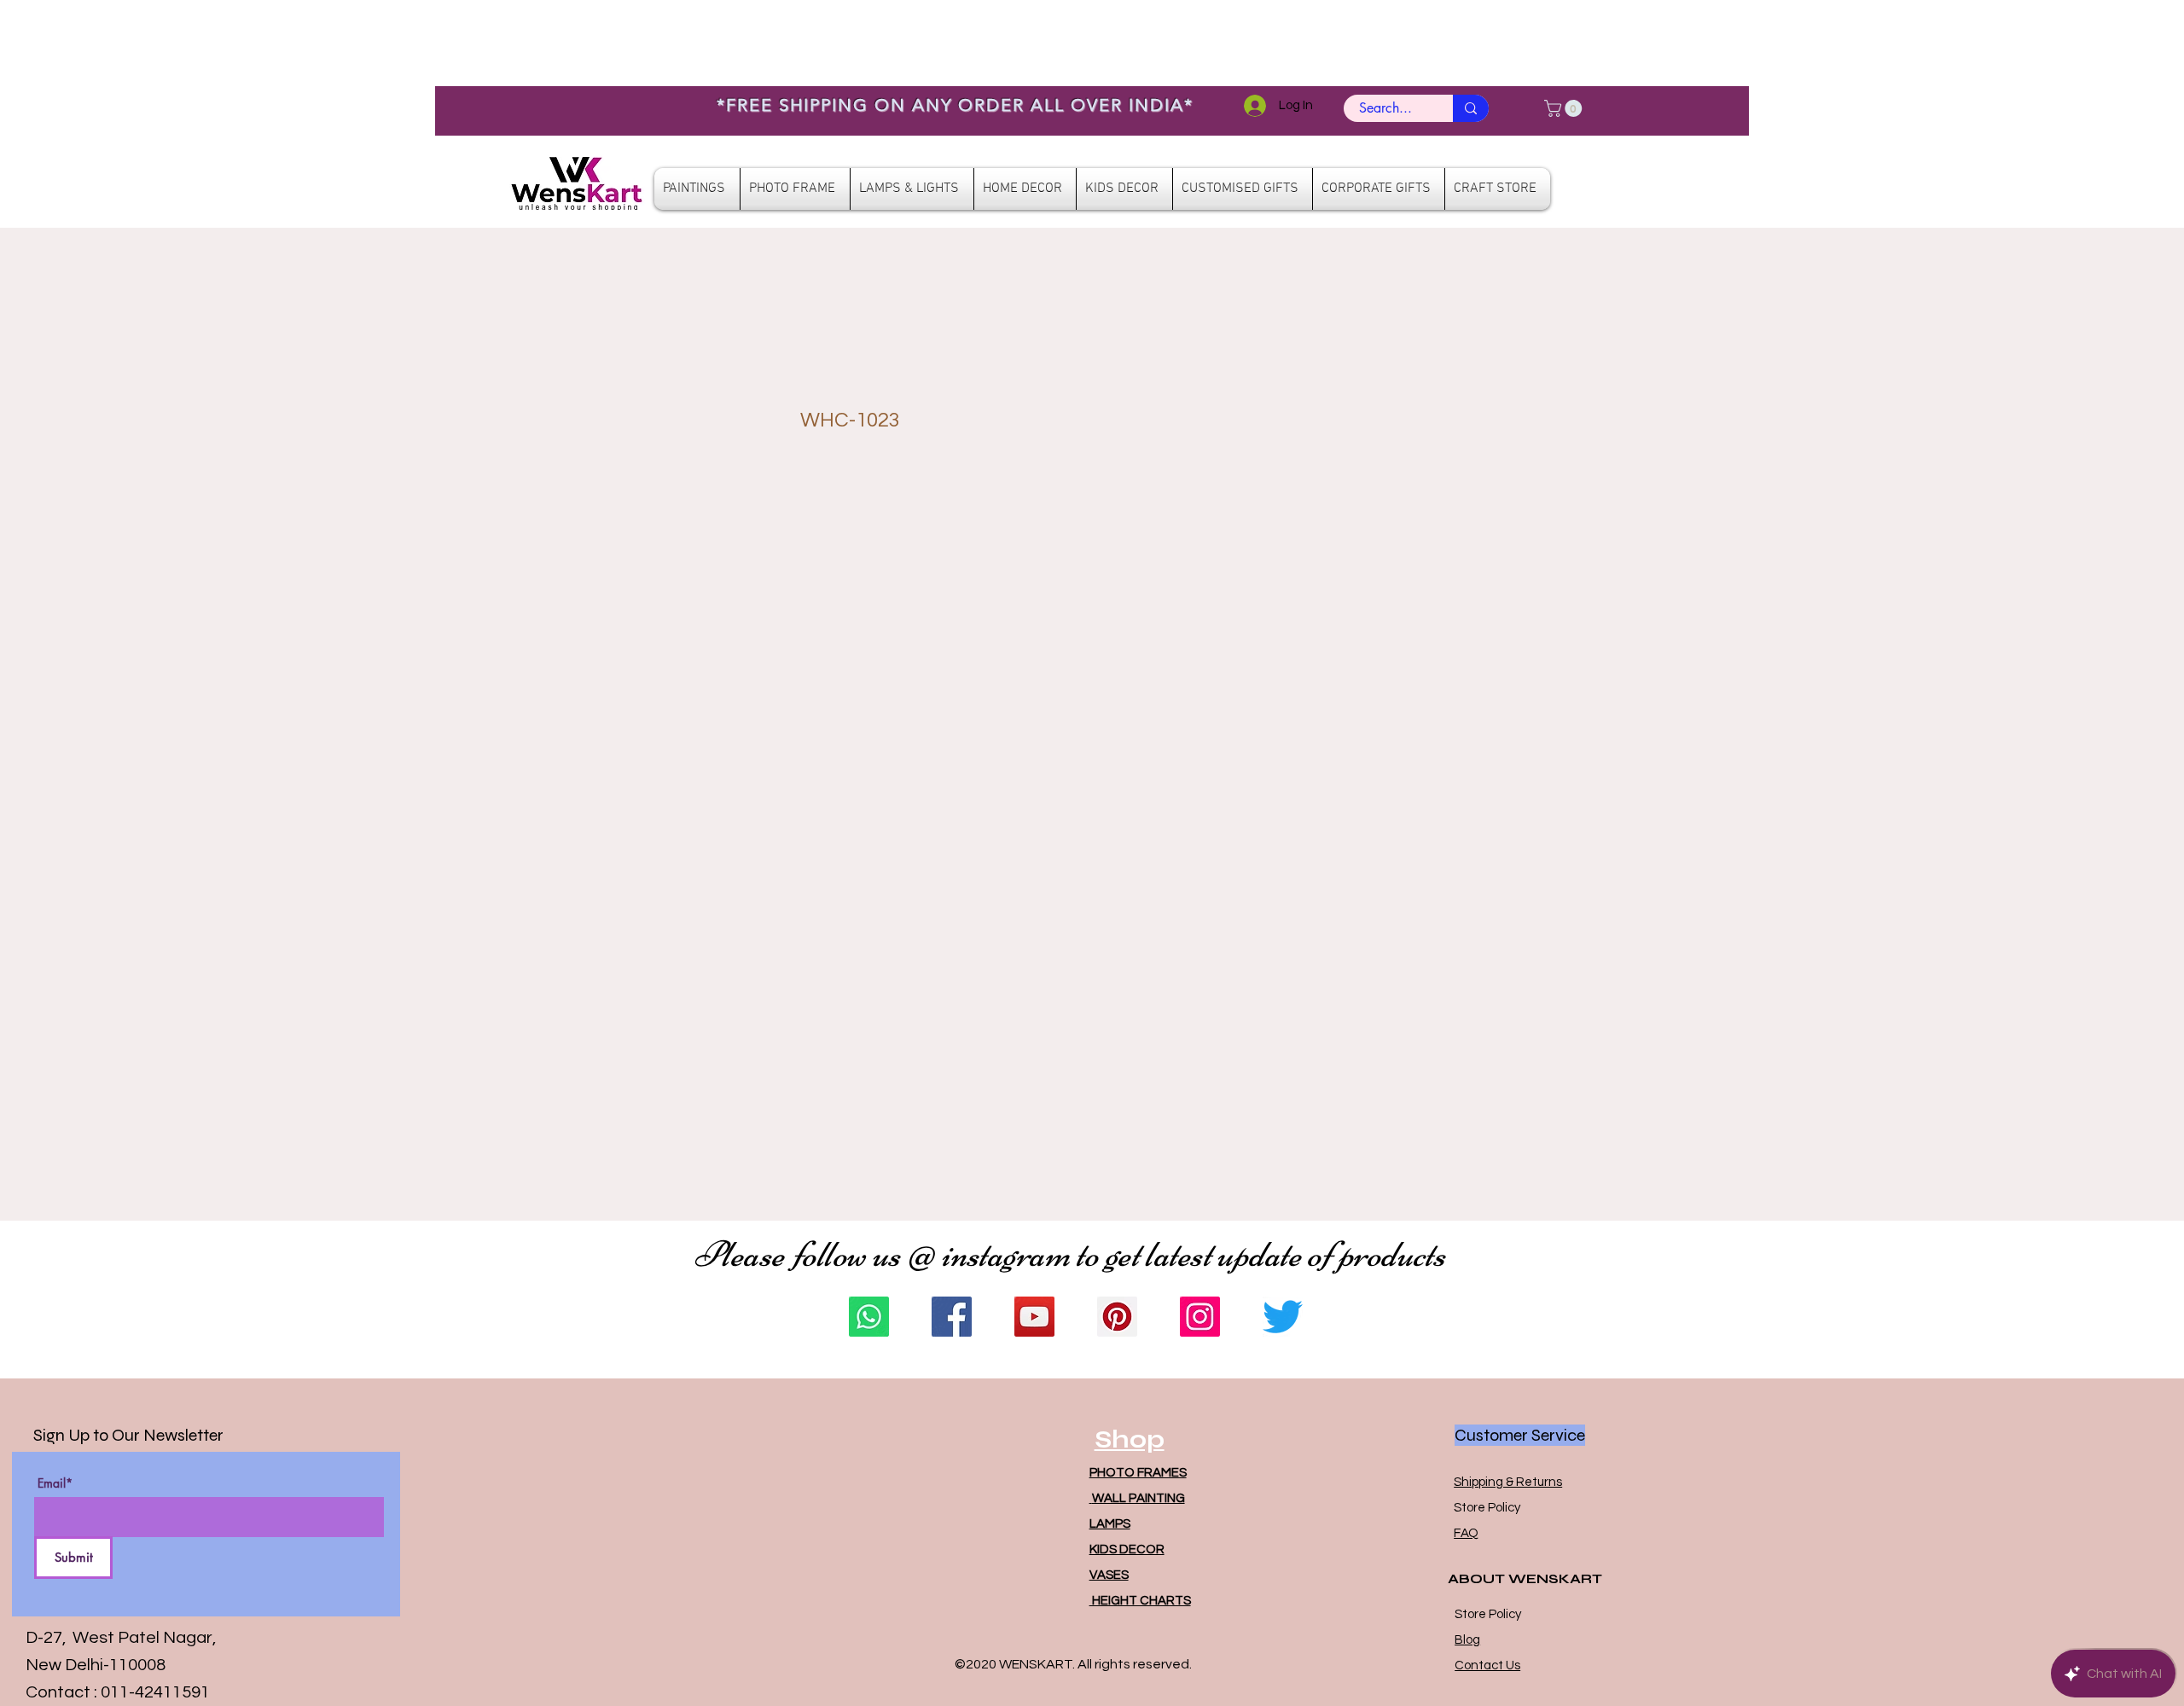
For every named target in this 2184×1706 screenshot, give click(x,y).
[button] (1565, 108)
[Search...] (1471, 108)
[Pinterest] (1117, 1317)
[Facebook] (952, 1317)
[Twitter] (1283, 1317)
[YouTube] (1034, 1317)
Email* (55, 1483)
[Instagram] (1200, 1317)
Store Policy (1487, 1508)
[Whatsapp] (869, 1317)
